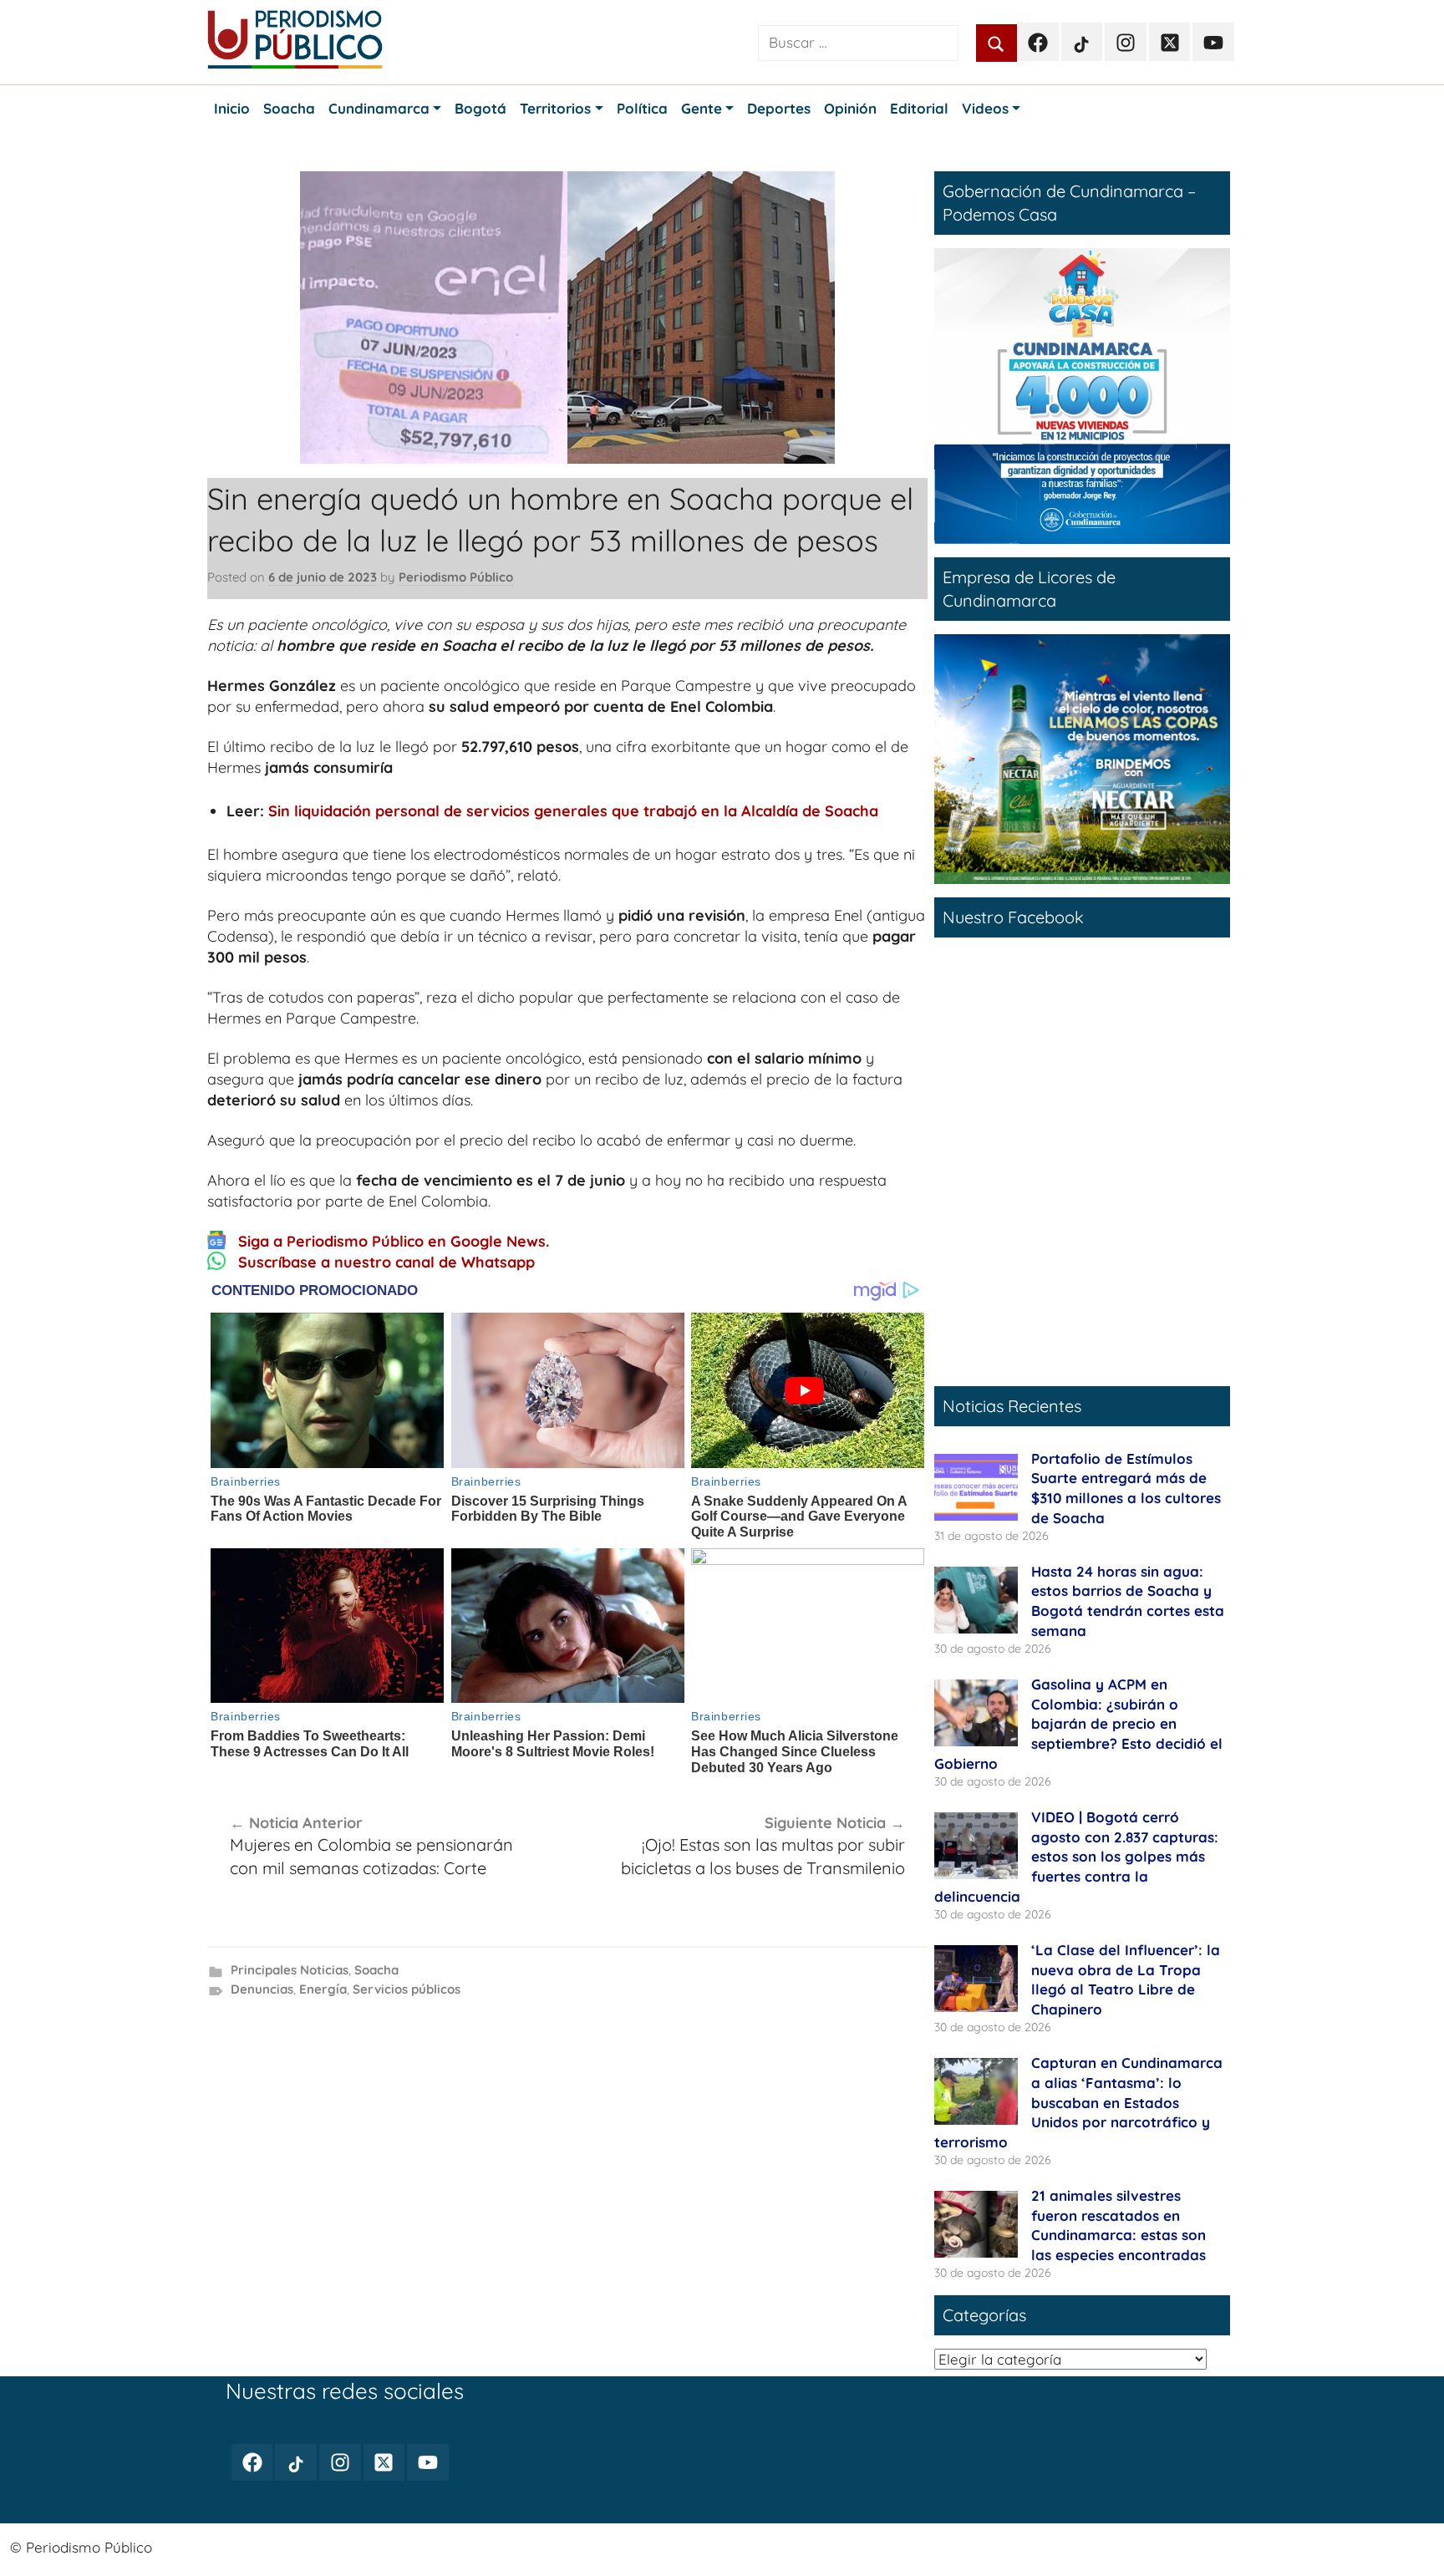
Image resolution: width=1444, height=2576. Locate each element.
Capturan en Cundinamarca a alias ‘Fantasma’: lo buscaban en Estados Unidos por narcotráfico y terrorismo (1078, 2102)
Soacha (376, 1970)
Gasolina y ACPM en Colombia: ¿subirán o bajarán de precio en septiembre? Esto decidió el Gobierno (1078, 1724)
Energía (323, 1989)
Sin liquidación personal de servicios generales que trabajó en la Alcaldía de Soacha (573, 811)
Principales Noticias (290, 1970)
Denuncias (262, 1989)
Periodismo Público (456, 577)
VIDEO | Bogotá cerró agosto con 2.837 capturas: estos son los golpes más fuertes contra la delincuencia (1076, 1857)
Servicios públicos (407, 1989)
